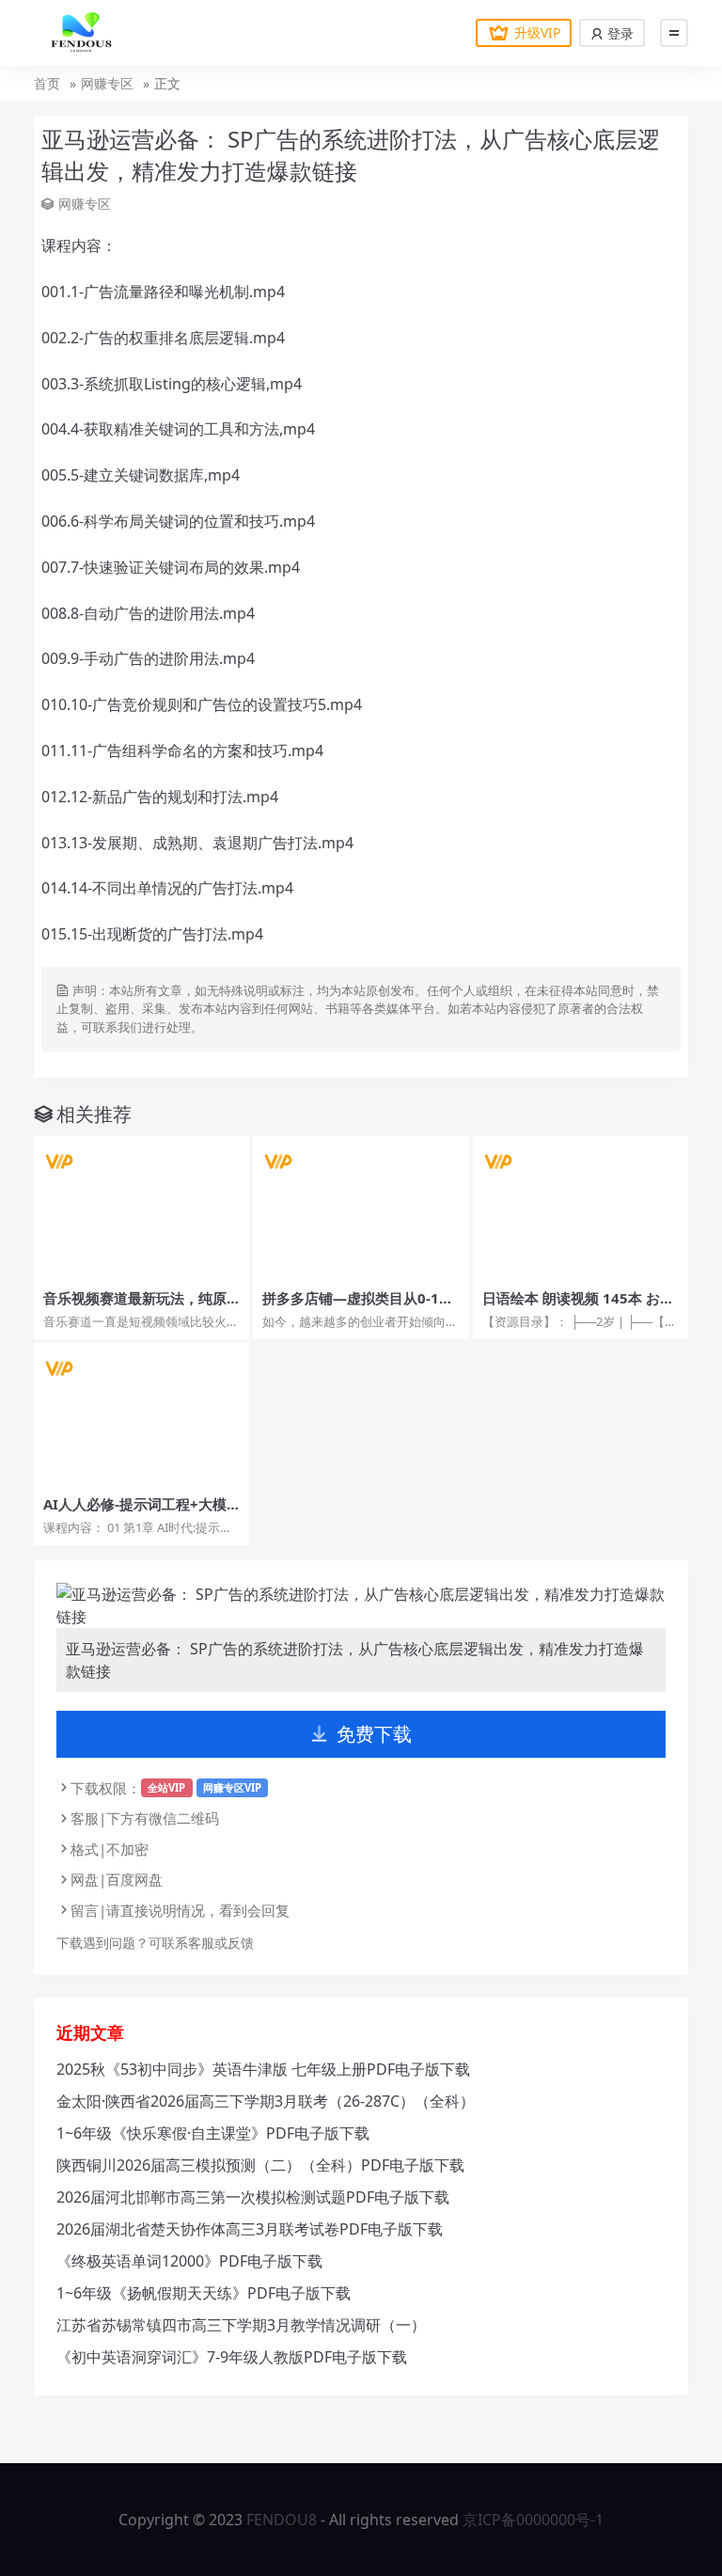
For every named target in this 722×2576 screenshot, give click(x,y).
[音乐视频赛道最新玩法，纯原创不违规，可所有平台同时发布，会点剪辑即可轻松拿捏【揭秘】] (141, 1208)
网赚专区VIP (232, 1787)
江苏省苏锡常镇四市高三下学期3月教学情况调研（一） (241, 2325)
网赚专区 (107, 83)
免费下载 (374, 1734)
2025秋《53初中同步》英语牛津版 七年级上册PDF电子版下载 (263, 2069)
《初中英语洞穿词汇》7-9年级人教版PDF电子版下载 (232, 2357)
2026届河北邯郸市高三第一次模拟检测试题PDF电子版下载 (253, 2197)
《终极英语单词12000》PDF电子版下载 (189, 2261)
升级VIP (537, 32)
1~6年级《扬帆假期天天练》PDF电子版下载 (204, 2293)
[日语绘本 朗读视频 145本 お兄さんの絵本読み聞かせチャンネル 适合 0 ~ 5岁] (581, 1208)
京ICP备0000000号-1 (533, 2520)
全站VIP (166, 1787)
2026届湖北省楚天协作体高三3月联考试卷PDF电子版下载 (250, 2229)
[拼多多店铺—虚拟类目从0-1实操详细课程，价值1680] (361, 1208)
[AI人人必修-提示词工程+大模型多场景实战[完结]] (141, 1415)
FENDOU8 (282, 2520)
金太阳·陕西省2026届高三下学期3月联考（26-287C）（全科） (266, 2101)
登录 (619, 33)
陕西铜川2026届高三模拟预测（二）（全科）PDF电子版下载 (260, 2165)
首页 (47, 83)
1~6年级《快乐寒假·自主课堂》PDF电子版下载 (213, 2133)
